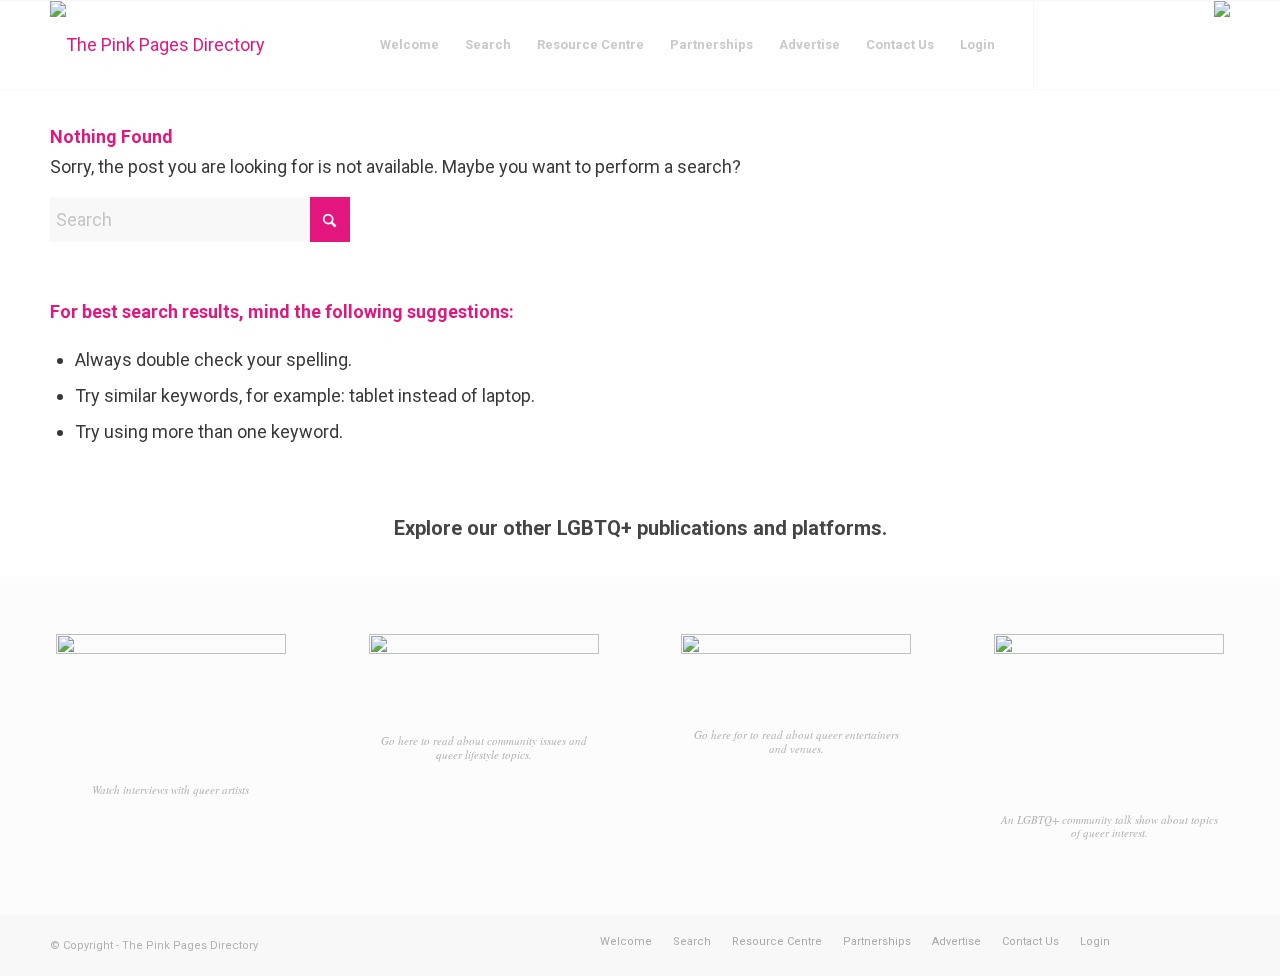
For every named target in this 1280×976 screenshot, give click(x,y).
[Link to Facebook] (1065, 44)
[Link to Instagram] (1095, 44)
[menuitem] (409, 45)
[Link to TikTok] (1125, 44)
